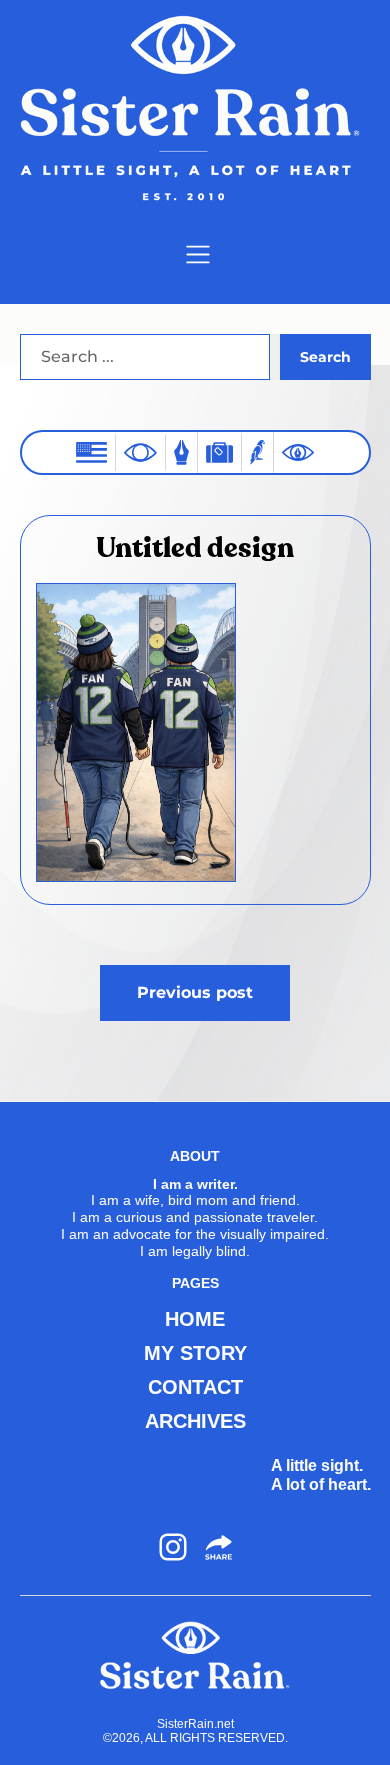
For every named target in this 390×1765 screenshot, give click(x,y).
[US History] (91, 452)
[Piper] (257, 452)
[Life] (181, 452)
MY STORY (195, 1353)
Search (325, 357)
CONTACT (195, 1387)
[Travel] (219, 452)
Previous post (195, 992)
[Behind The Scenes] (298, 453)
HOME (195, 1319)
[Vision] (140, 452)
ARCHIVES (195, 1421)
